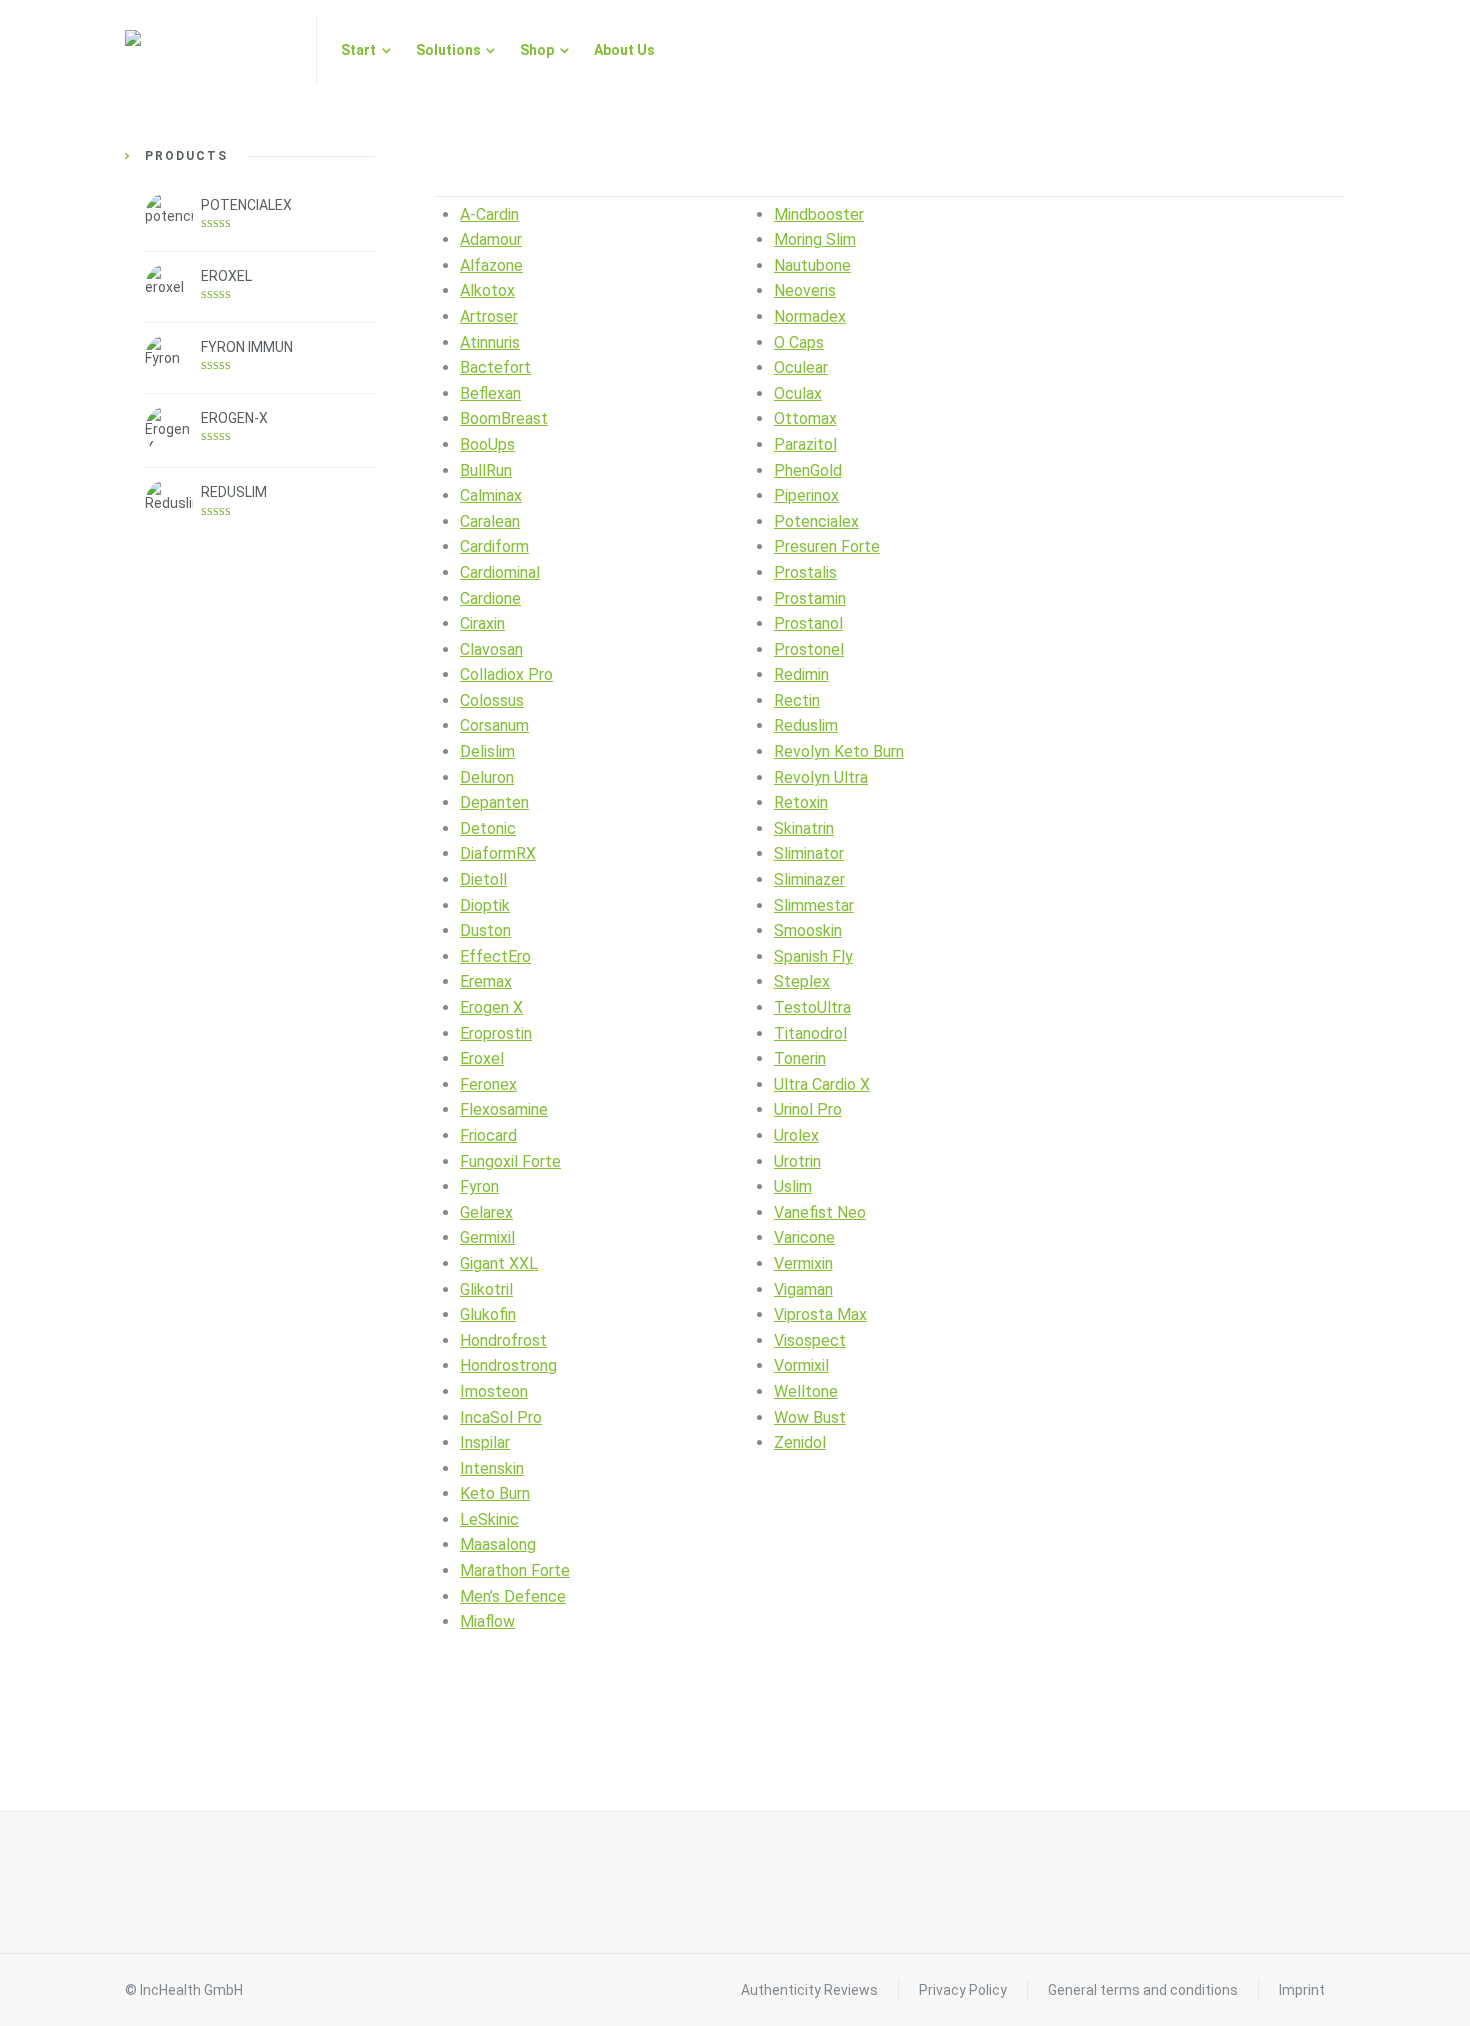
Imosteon (494, 1391)
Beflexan (490, 393)
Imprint (1302, 1990)
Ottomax (805, 418)
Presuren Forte (827, 546)
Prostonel (809, 649)
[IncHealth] (208, 50)
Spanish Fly (813, 956)
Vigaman (803, 1289)
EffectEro (495, 956)
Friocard (488, 1135)
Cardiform (494, 546)
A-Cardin (489, 214)
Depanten (494, 802)
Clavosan (491, 649)
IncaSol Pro (501, 1417)
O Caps (799, 342)
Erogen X (491, 1007)
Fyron (479, 1186)
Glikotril (486, 1289)
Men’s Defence (513, 1596)
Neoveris (805, 290)
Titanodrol (810, 1033)
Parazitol (805, 444)
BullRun (486, 470)
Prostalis (805, 572)
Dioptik (485, 905)
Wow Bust (810, 1417)
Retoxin (801, 802)
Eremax (486, 981)
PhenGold (808, 470)
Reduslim (806, 725)
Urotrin (797, 1161)
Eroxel (482, 1058)
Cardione (490, 598)
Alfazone (491, 265)
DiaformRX (498, 853)
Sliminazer (809, 879)
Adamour (491, 239)
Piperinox (806, 495)
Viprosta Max (820, 1314)
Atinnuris (490, 342)
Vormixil (801, 1365)
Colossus (492, 700)
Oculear (801, 367)
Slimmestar (814, 905)
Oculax (798, 393)
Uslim (793, 1186)
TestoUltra (812, 1007)
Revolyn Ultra (821, 777)
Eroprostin (496, 1033)
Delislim (487, 751)
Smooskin (808, 930)
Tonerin (800, 1058)
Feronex (488, 1084)
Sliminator (809, 853)
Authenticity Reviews (809, 1990)
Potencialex (816, 521)
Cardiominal (500, 572)
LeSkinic (489, 1519)
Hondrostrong (508, 1365)
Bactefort (495, 367)
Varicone (804, 1237)
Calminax (491, 495)
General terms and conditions (1143, 1990)
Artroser (489, 316)
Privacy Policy (963, 1990)
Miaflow (487, 1621)
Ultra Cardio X (822, 1084)
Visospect (810, 1340)
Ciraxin (482, 623)
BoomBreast (504, 418)
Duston (485, 930)
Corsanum (494, 725)
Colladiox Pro (506, 674)
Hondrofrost (503, 1340)
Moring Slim (815, 239)
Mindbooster (819, 214)
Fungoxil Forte (510, 1161)
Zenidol (800, 1442)
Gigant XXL (499, 1263)
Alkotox (487, 290)
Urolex (796, 1135)
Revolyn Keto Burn (839, 751)
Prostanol (808, 623)
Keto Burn (495, 1493)
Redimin (801, 674)
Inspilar (485, 1442)
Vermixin (803, 1263)
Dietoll (483, 879)
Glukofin (488, 1314)
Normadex (810, 316)
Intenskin (492, 1468)
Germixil (487, 1237)
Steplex (802, 981)
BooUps (487, 444)
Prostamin (810, 598)
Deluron (487, 777)
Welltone (806, 1391)
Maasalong (498, 1544)
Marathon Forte (515, 1570)
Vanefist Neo (820, 1212)
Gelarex (486, 1212)
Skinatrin (804, 828)
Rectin (797, 700)
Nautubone (812, 265)
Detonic (488, 828)
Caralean (490, 521)
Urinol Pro (808, 1109)
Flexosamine (504, 1109)
